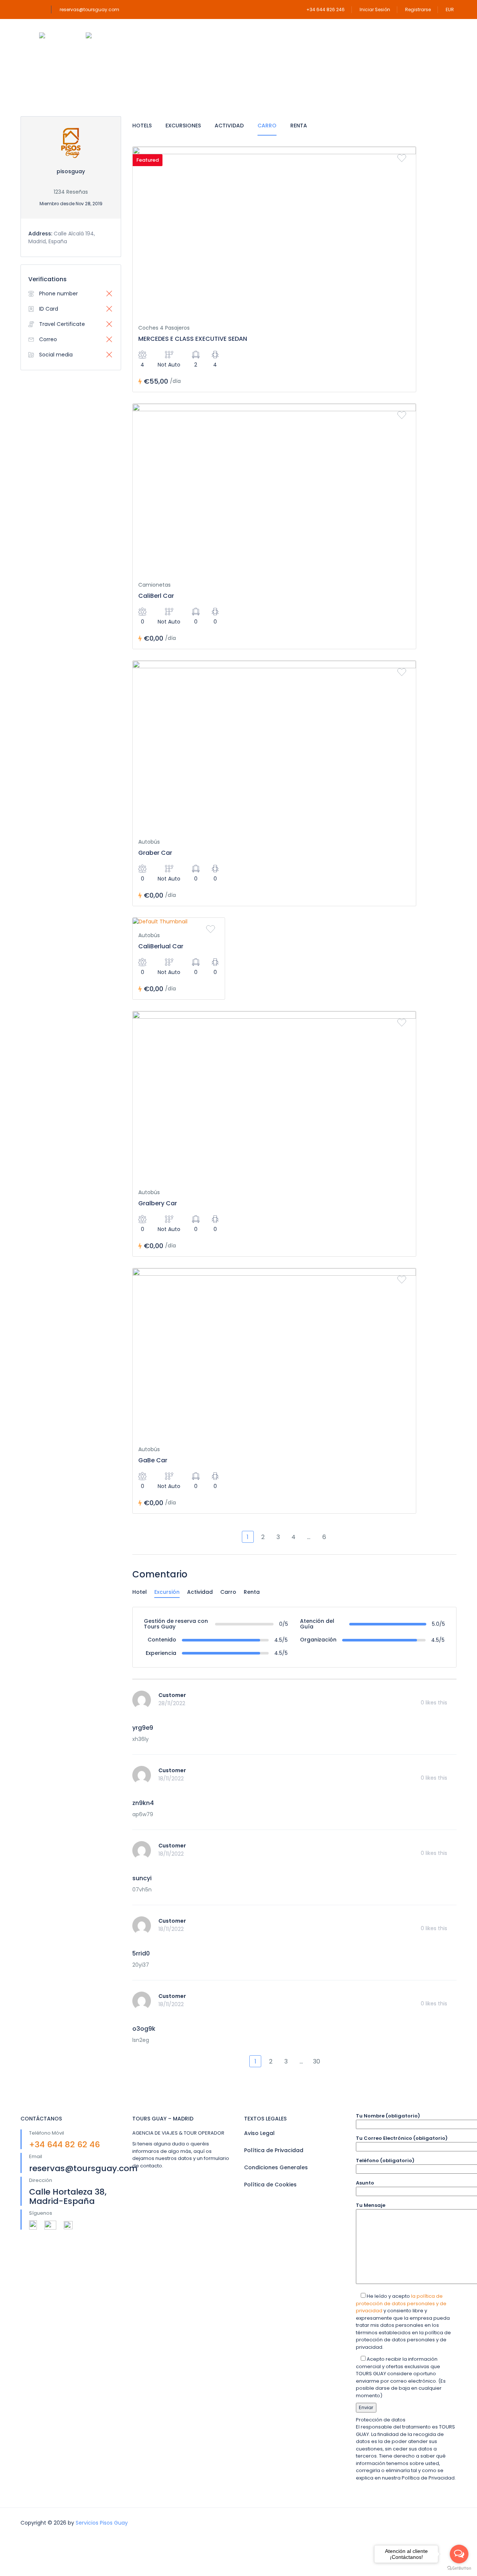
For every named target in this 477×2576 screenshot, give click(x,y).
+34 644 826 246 (326, 9)
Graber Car (155, 853)
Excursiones (183, 126)
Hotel (140, 1592)
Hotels (142, 126)
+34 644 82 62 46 (64, 2144)
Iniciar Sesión (375, 9)
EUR (450, 9)
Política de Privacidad (274, 2150)
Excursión (167, 1592)
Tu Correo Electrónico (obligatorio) (402, 2138)
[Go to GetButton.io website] (459, 2568)
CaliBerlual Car (161, 946)
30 (317, 2061)
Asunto (365, 2183)
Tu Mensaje (371, 2205)
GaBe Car (153, 1460)
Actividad (229, 126)
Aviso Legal (259, 2133)
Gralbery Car (158, 1203)
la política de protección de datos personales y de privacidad (401, 2303)
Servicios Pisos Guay (102, 2523)
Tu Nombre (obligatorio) (388, 2116)
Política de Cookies (270, 2185)
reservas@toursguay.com (89, 9)
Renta (299, 126)
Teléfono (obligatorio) (385, 2161)
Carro (267, 126)
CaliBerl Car (156, 596)
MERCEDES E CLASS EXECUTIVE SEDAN (193, 339)
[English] (53, 36)
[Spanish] (100, 36)
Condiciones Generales (276, 2167)
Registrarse (418, 9)
